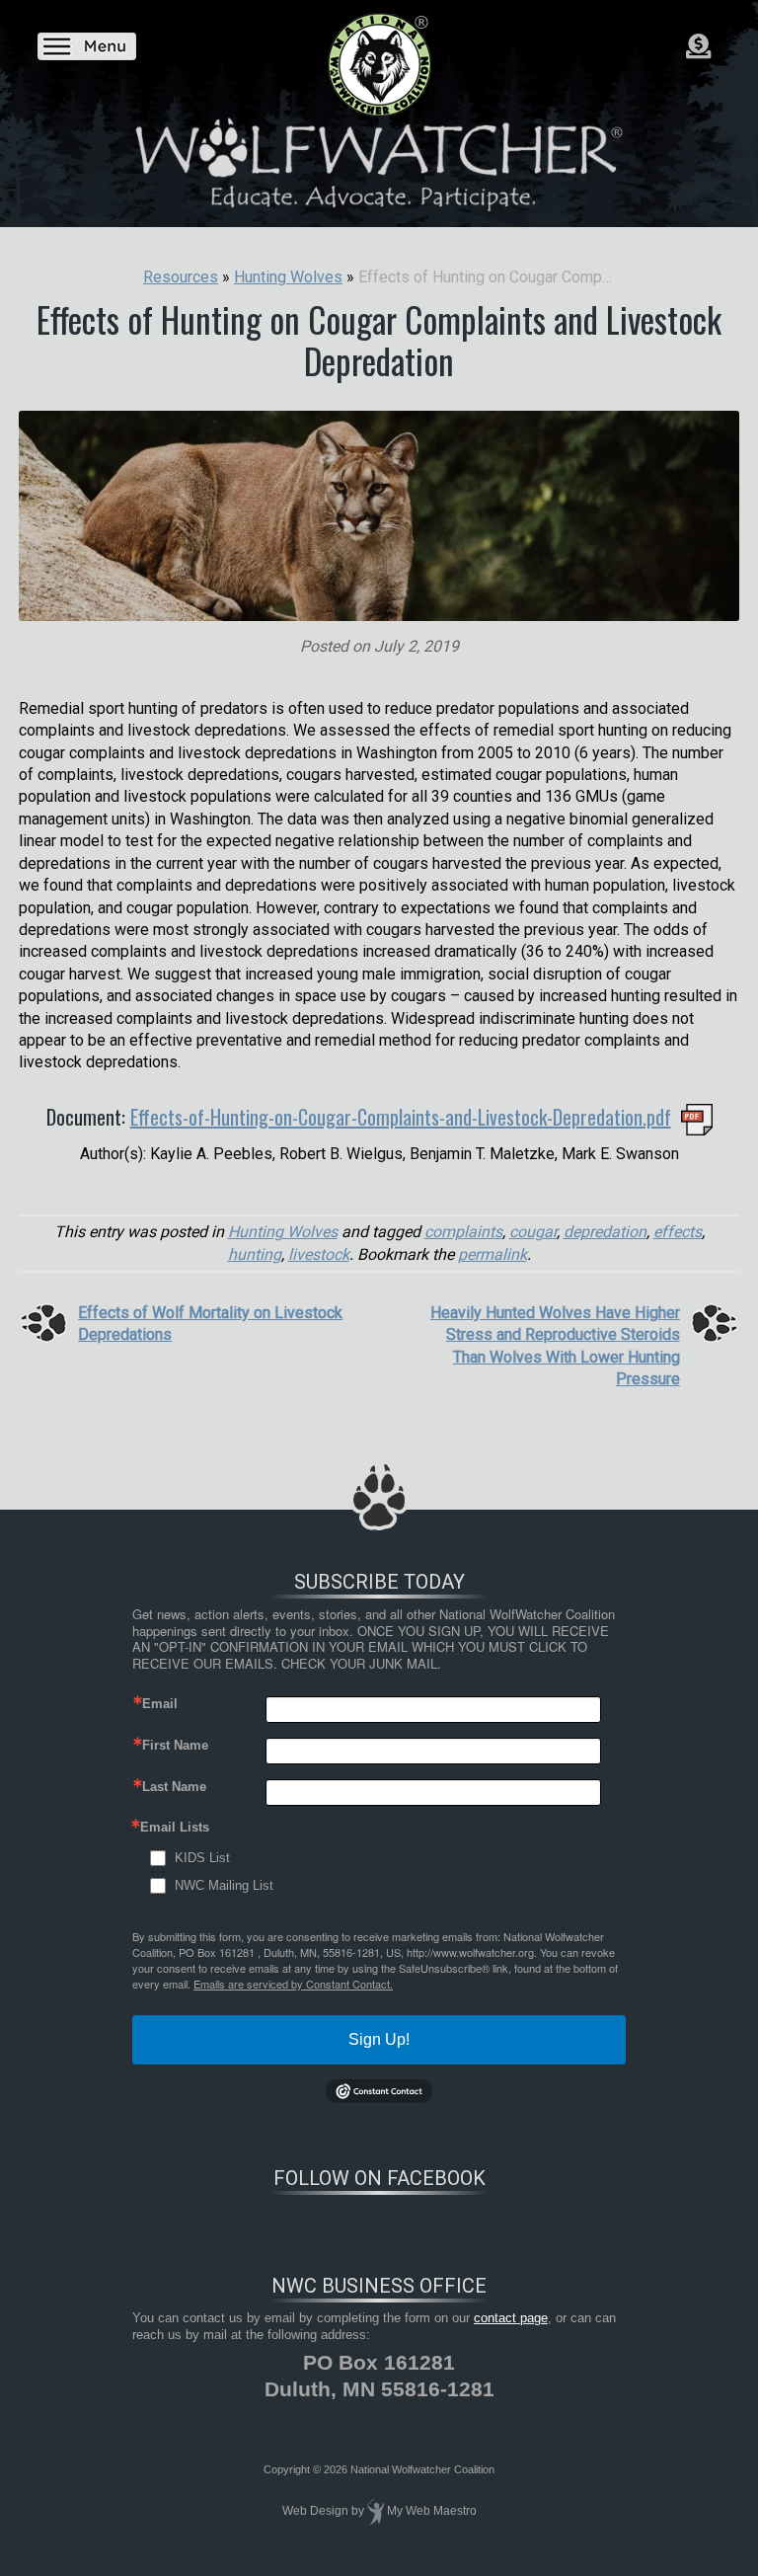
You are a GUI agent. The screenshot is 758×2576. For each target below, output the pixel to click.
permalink (493, 1254)
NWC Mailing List (224, 1885)
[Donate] (698, 46)
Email (160, 1704)
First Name (175, 1745)
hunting (255, 1254)
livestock (319, 1254)
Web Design (315, 2511)
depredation (605, 1232)
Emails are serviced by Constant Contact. (293, 1984)
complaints (463, 1232)
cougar (533, 1232)
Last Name (174, 1787)
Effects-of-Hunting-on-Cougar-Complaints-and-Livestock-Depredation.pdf (401, 1117)
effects (678, 1232)
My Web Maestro (432, 2511)
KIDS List (202, 1858)
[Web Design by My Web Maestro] (376, 2511)
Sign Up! (379, 2039)
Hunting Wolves (283, 1232)
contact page (511, 2318)
